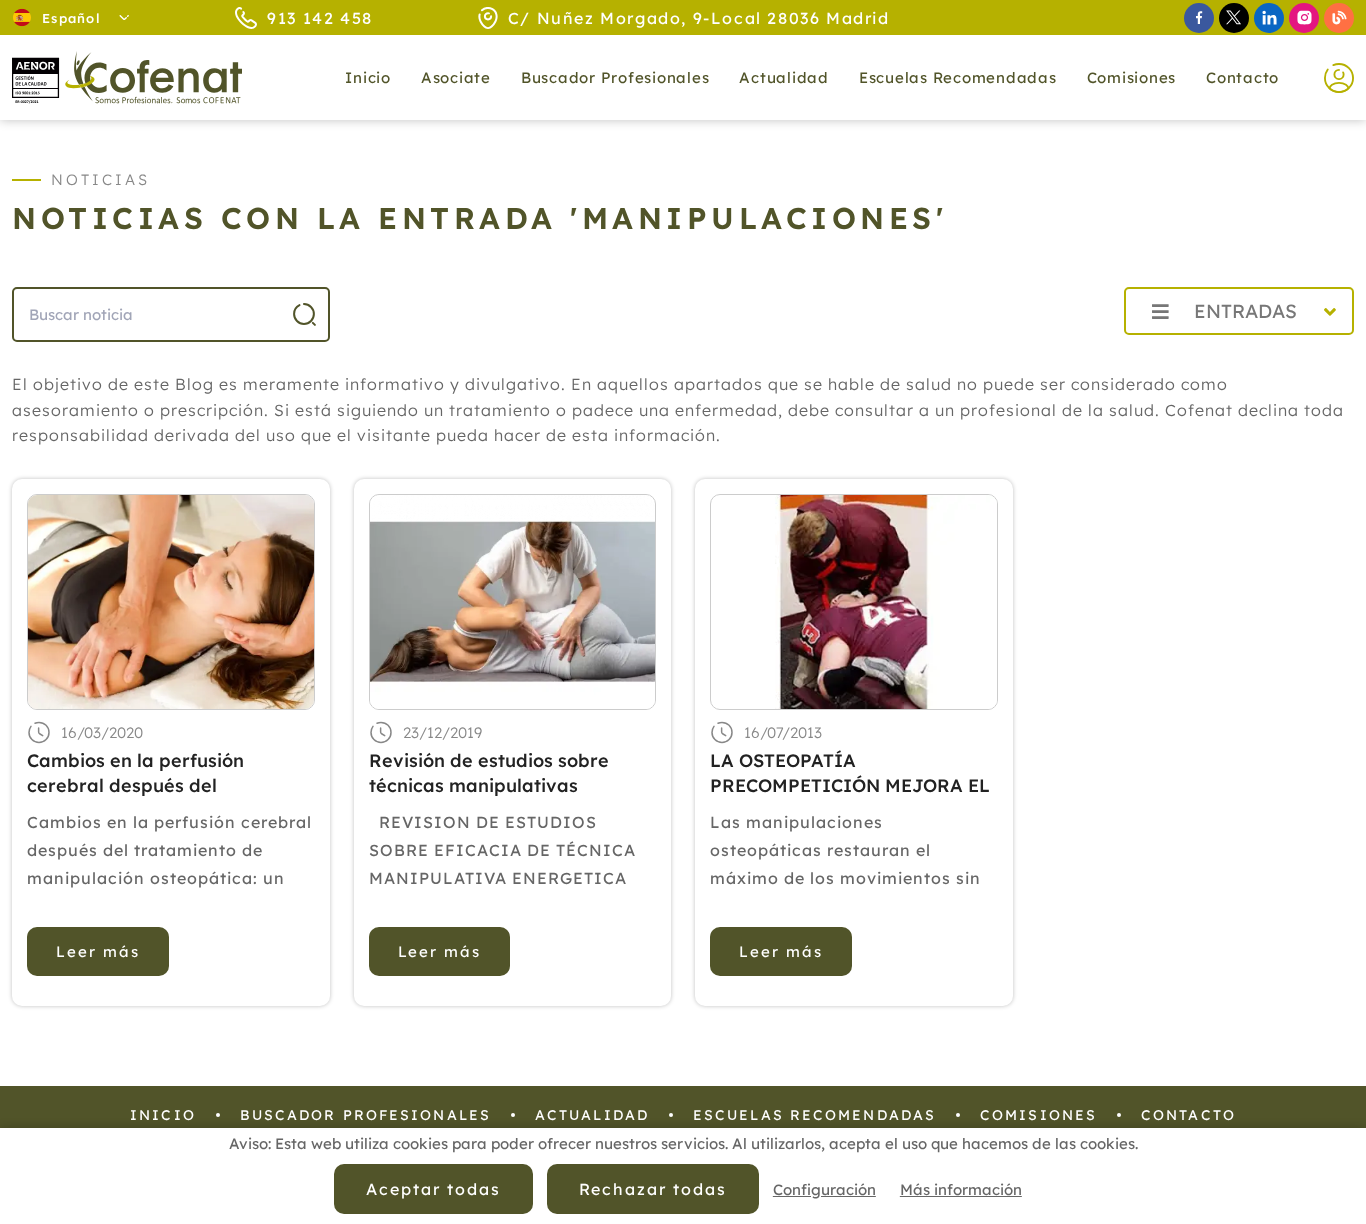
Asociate (456, 77)
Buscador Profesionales (615, 77)
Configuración (824, 1189)
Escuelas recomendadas (958, 77)
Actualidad (592, 1115)
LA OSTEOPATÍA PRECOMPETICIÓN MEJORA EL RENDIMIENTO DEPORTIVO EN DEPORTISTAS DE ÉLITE (850, 773)
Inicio (368, 77)
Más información (961, 1189)
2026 (1060, 355)
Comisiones (1132, 77)
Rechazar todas (653, 1189)
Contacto (1242, 77)
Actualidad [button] (784, 77)
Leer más (98, 951)
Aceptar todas (433, 1189)
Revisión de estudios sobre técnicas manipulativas (489, 773)
